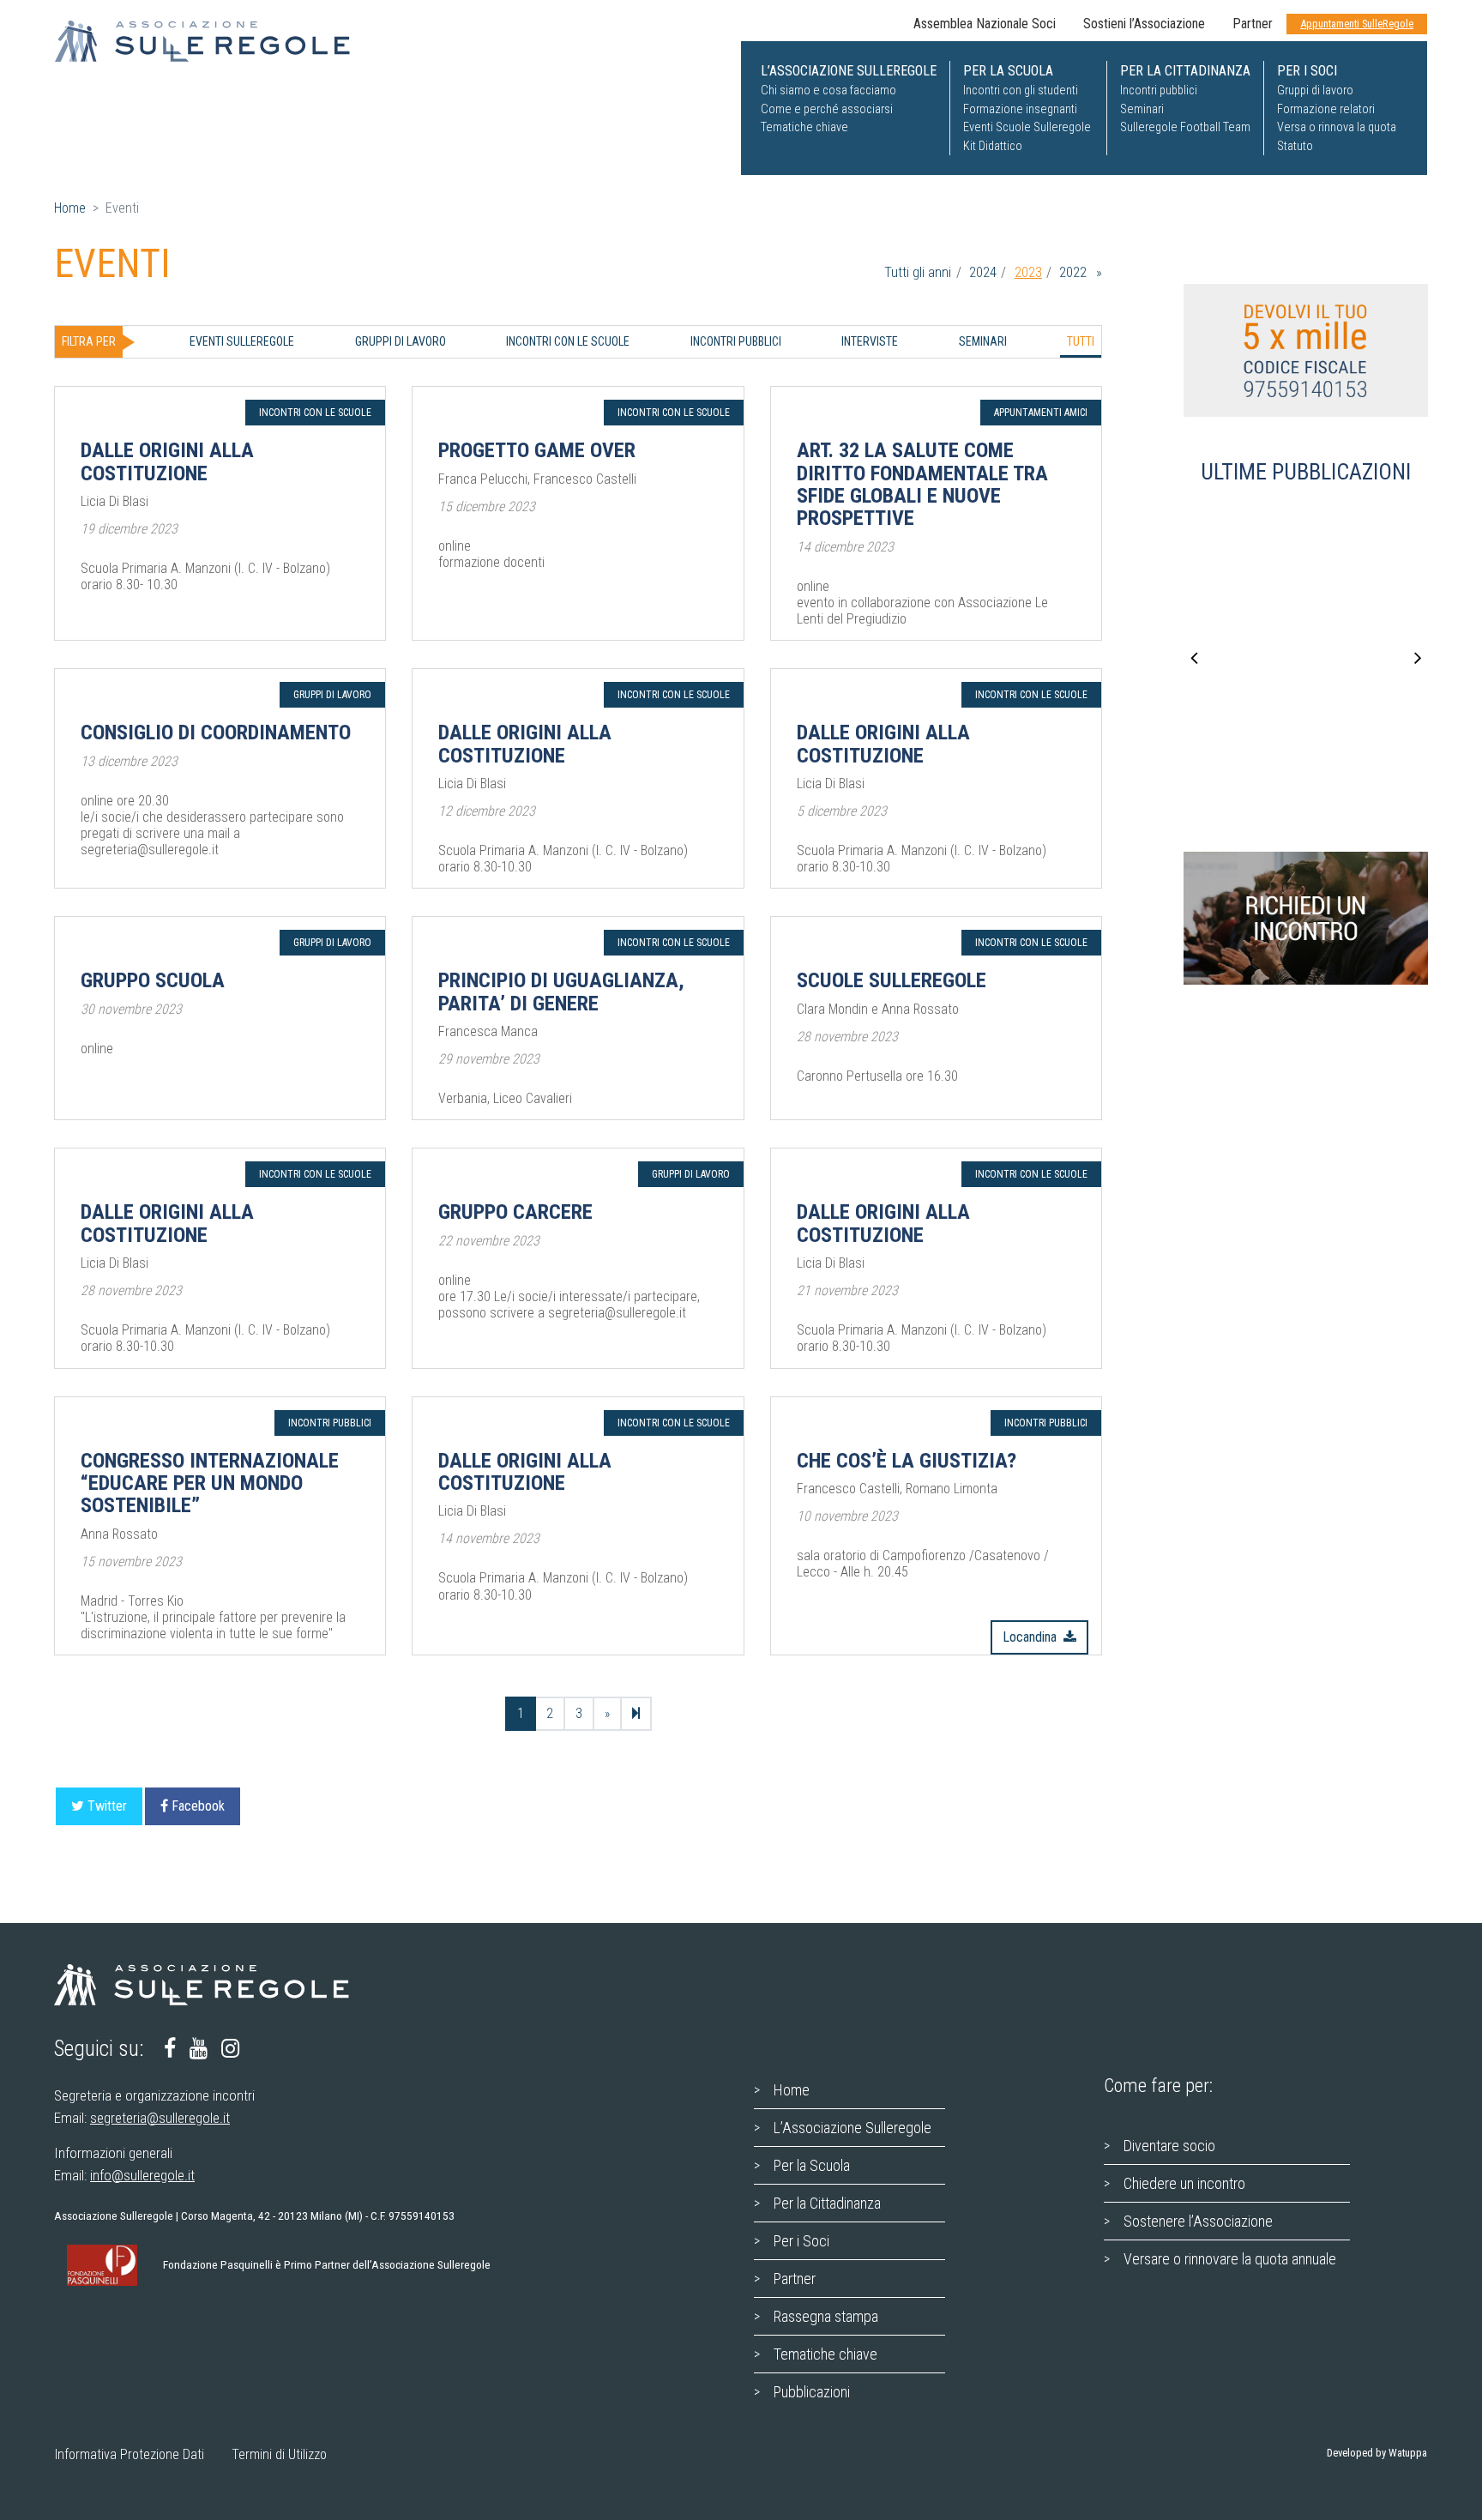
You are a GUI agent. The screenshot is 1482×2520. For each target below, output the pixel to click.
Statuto (1295, 146)
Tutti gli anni (918, 272)
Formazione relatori (1326, 109)
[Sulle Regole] (213, 41)
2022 (1073, 272)
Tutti (1081, 341)
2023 (1028, 272)
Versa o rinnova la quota (1337, 127)
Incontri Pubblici (736, 341)
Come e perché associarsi (827, 109)
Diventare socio (1169, 2146)
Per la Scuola (812, 2165)
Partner (1253, 24)
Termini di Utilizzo (279, 2454)
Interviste (870, 341)
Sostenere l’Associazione (1198, 2221)
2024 (983, 272)
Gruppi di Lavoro (401, 341)
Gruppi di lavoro (1315, 90)
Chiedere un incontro (1184, 2183)
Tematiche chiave (804, 127)
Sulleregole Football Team (1185, 127)
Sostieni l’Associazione (1144, 24)
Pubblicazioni (812, 2392)
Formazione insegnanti (1020, 109)
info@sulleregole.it (142, 2175)
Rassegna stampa (826, 2316)
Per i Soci (801, 2241)
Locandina (1030, 1637)
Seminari (1142, 109)
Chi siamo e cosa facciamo (828, 90)
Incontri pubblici (1159, 90)
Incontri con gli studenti (1021, 90)
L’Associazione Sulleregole (852, 2128)
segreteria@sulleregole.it (160, 2118)
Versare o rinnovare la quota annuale (1230, 2259)
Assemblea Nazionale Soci (985, 24)
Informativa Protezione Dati (130, 2454)
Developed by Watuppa (1377, 2453)
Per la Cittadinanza (827, 2203)
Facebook (198, 1806)
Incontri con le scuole (568, 341)
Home (70, 208)
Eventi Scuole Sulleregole (1027, 127)
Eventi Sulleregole (242, 341)
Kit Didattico (993, 146)
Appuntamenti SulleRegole (1357, 24)
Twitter (107, 1806)
